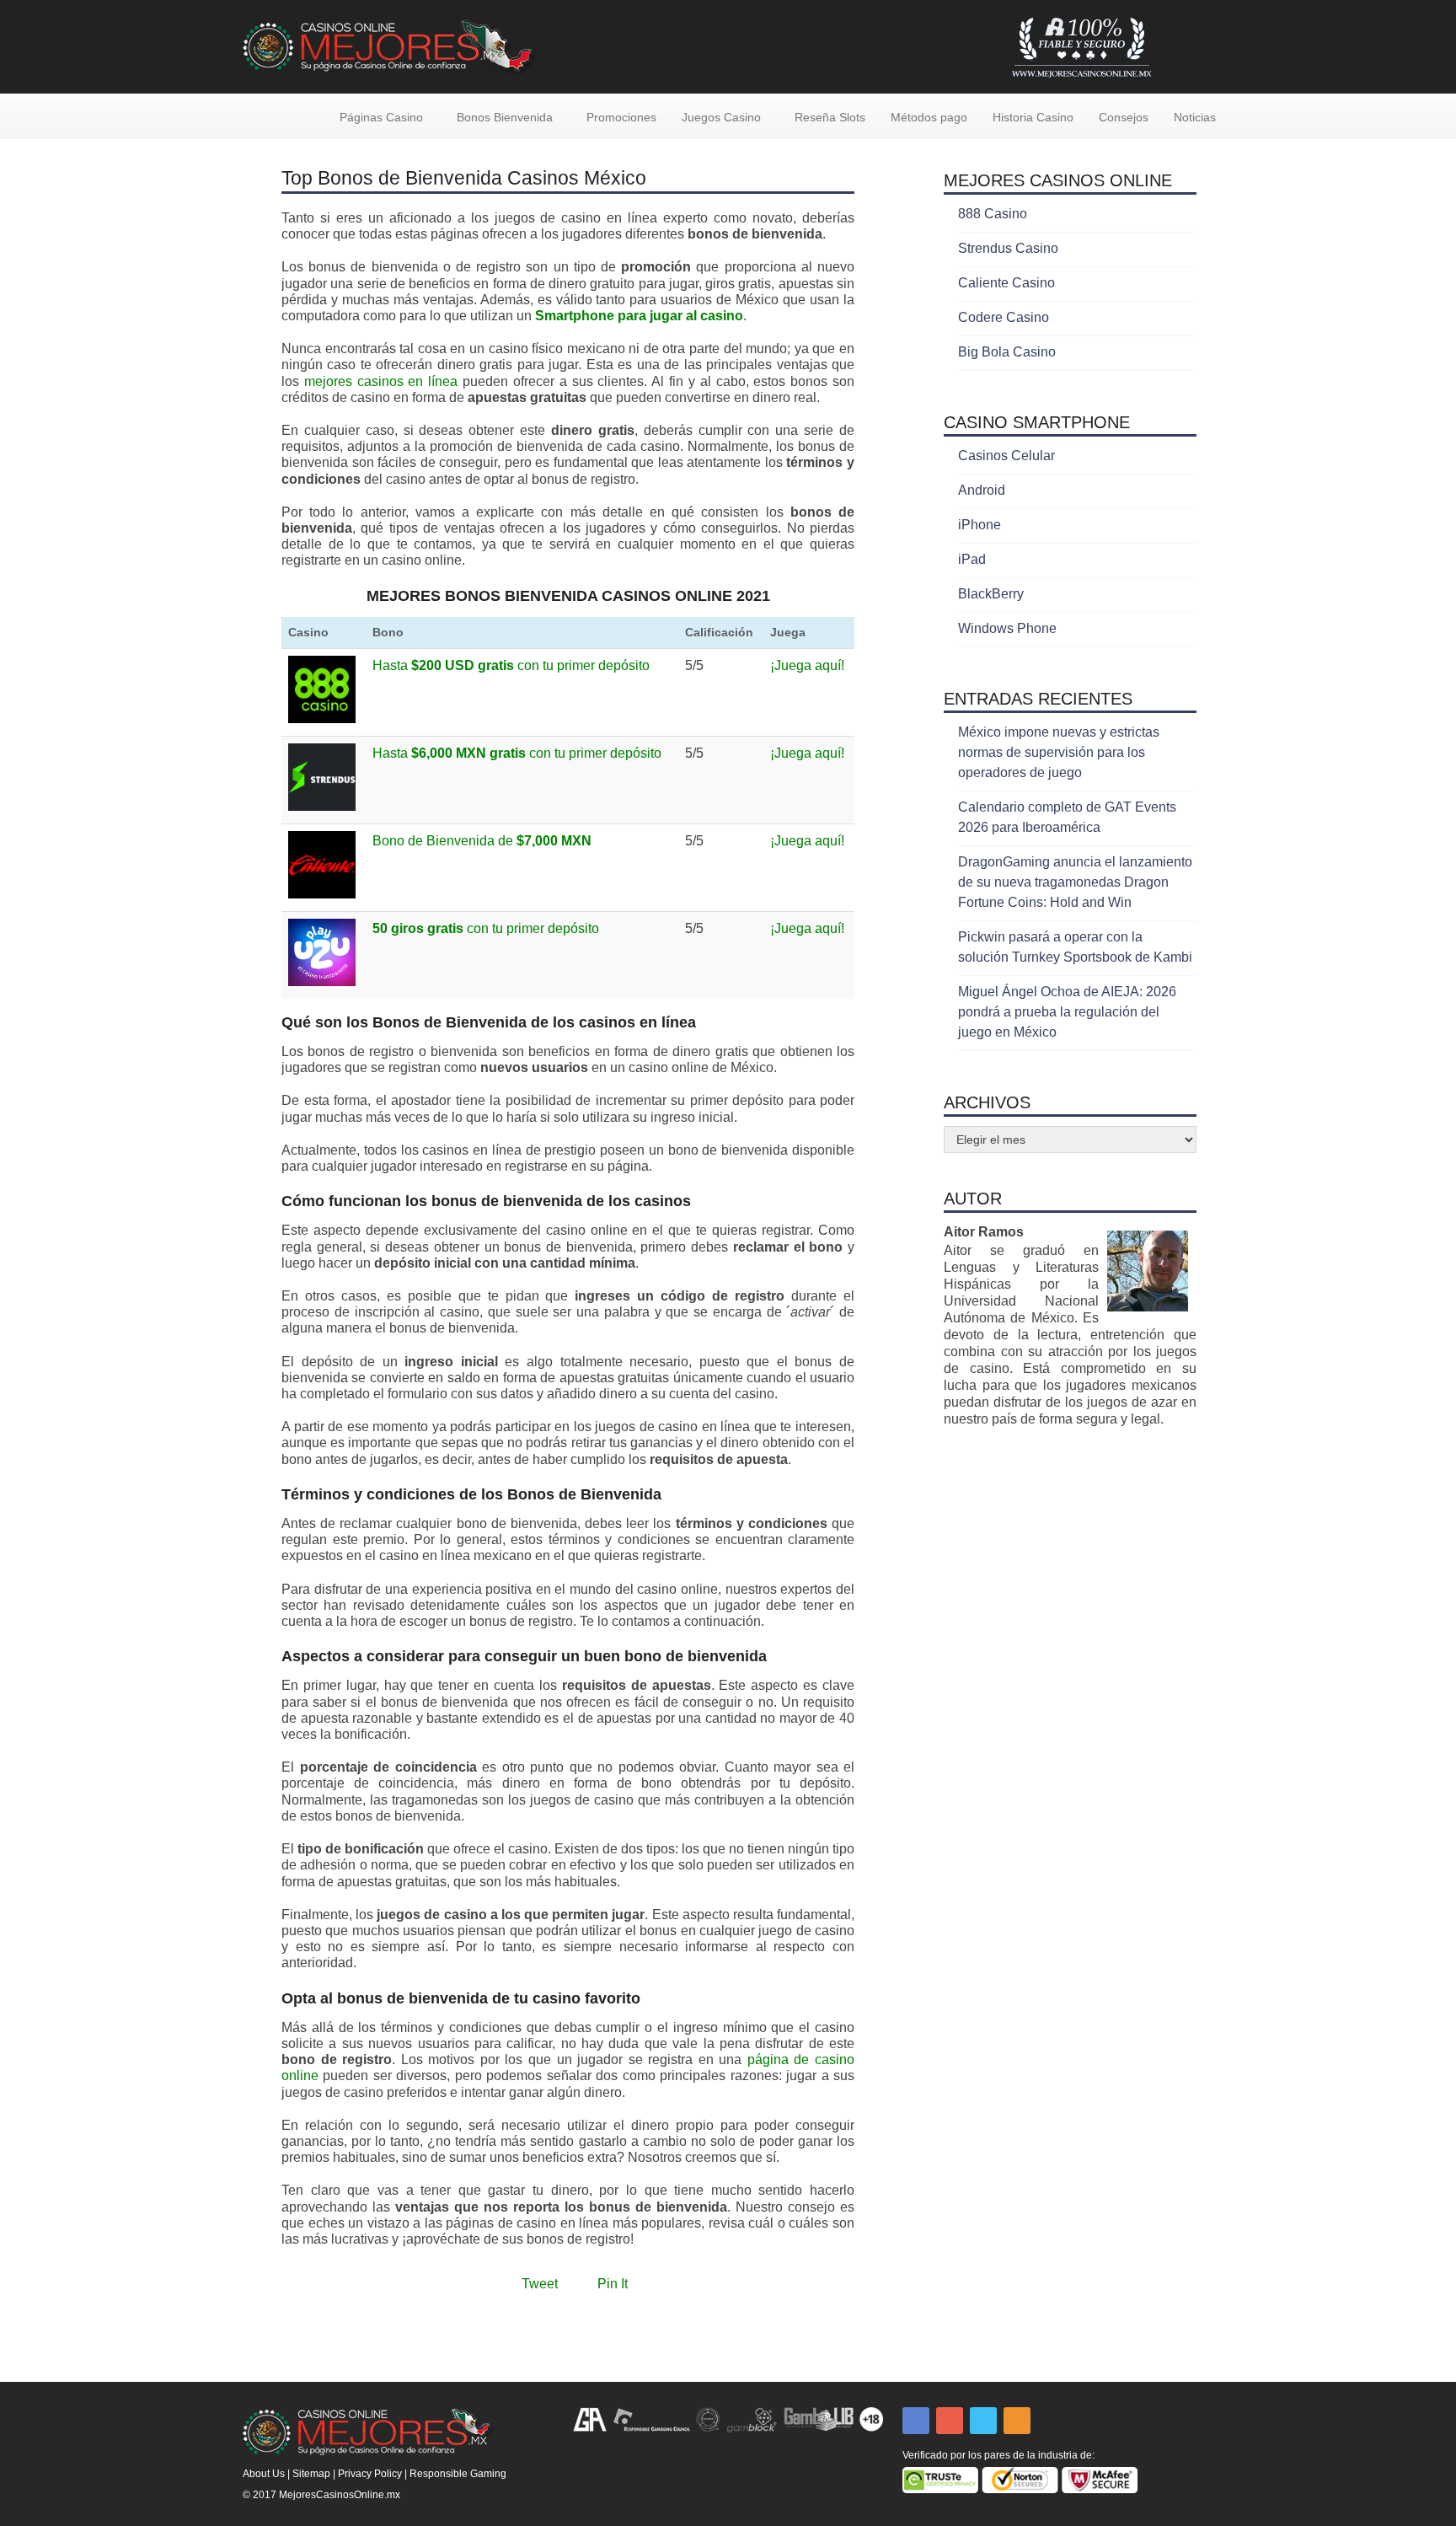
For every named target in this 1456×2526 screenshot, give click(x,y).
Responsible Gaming (458, 2474)
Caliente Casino (1006, 283)
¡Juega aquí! (807, 665)
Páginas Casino (381, 117)
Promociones (621, 117)
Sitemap (311, 2474)
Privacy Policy (370, 2474)
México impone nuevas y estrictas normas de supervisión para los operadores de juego (1059, 752)
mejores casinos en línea (381, 381)
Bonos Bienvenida (505, 117)
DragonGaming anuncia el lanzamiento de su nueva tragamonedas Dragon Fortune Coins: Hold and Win (1075, 882)
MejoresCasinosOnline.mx (340, 2495)
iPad (972, 559)
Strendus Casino (1008, 248)
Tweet (540, 2284)
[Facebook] (916, 2421)
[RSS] (1017, 2421)
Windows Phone (1007, 628)
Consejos (1124, 117)
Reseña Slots (830, 117)
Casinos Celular (1006, 456)
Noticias (1195, 117)
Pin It (613, 2284)
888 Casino (993, 214)
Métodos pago (929, 117)
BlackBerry (991, 594)
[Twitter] (983, 2421)
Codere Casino (1004, 317)
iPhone (980, 525)
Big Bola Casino (1007, 352)
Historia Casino (1033, 117)
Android (982, 490)
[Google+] (950, 2421)
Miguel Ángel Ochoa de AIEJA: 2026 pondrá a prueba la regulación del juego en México (1067, 1012)
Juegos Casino (721, 117)
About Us (264, 2474)
